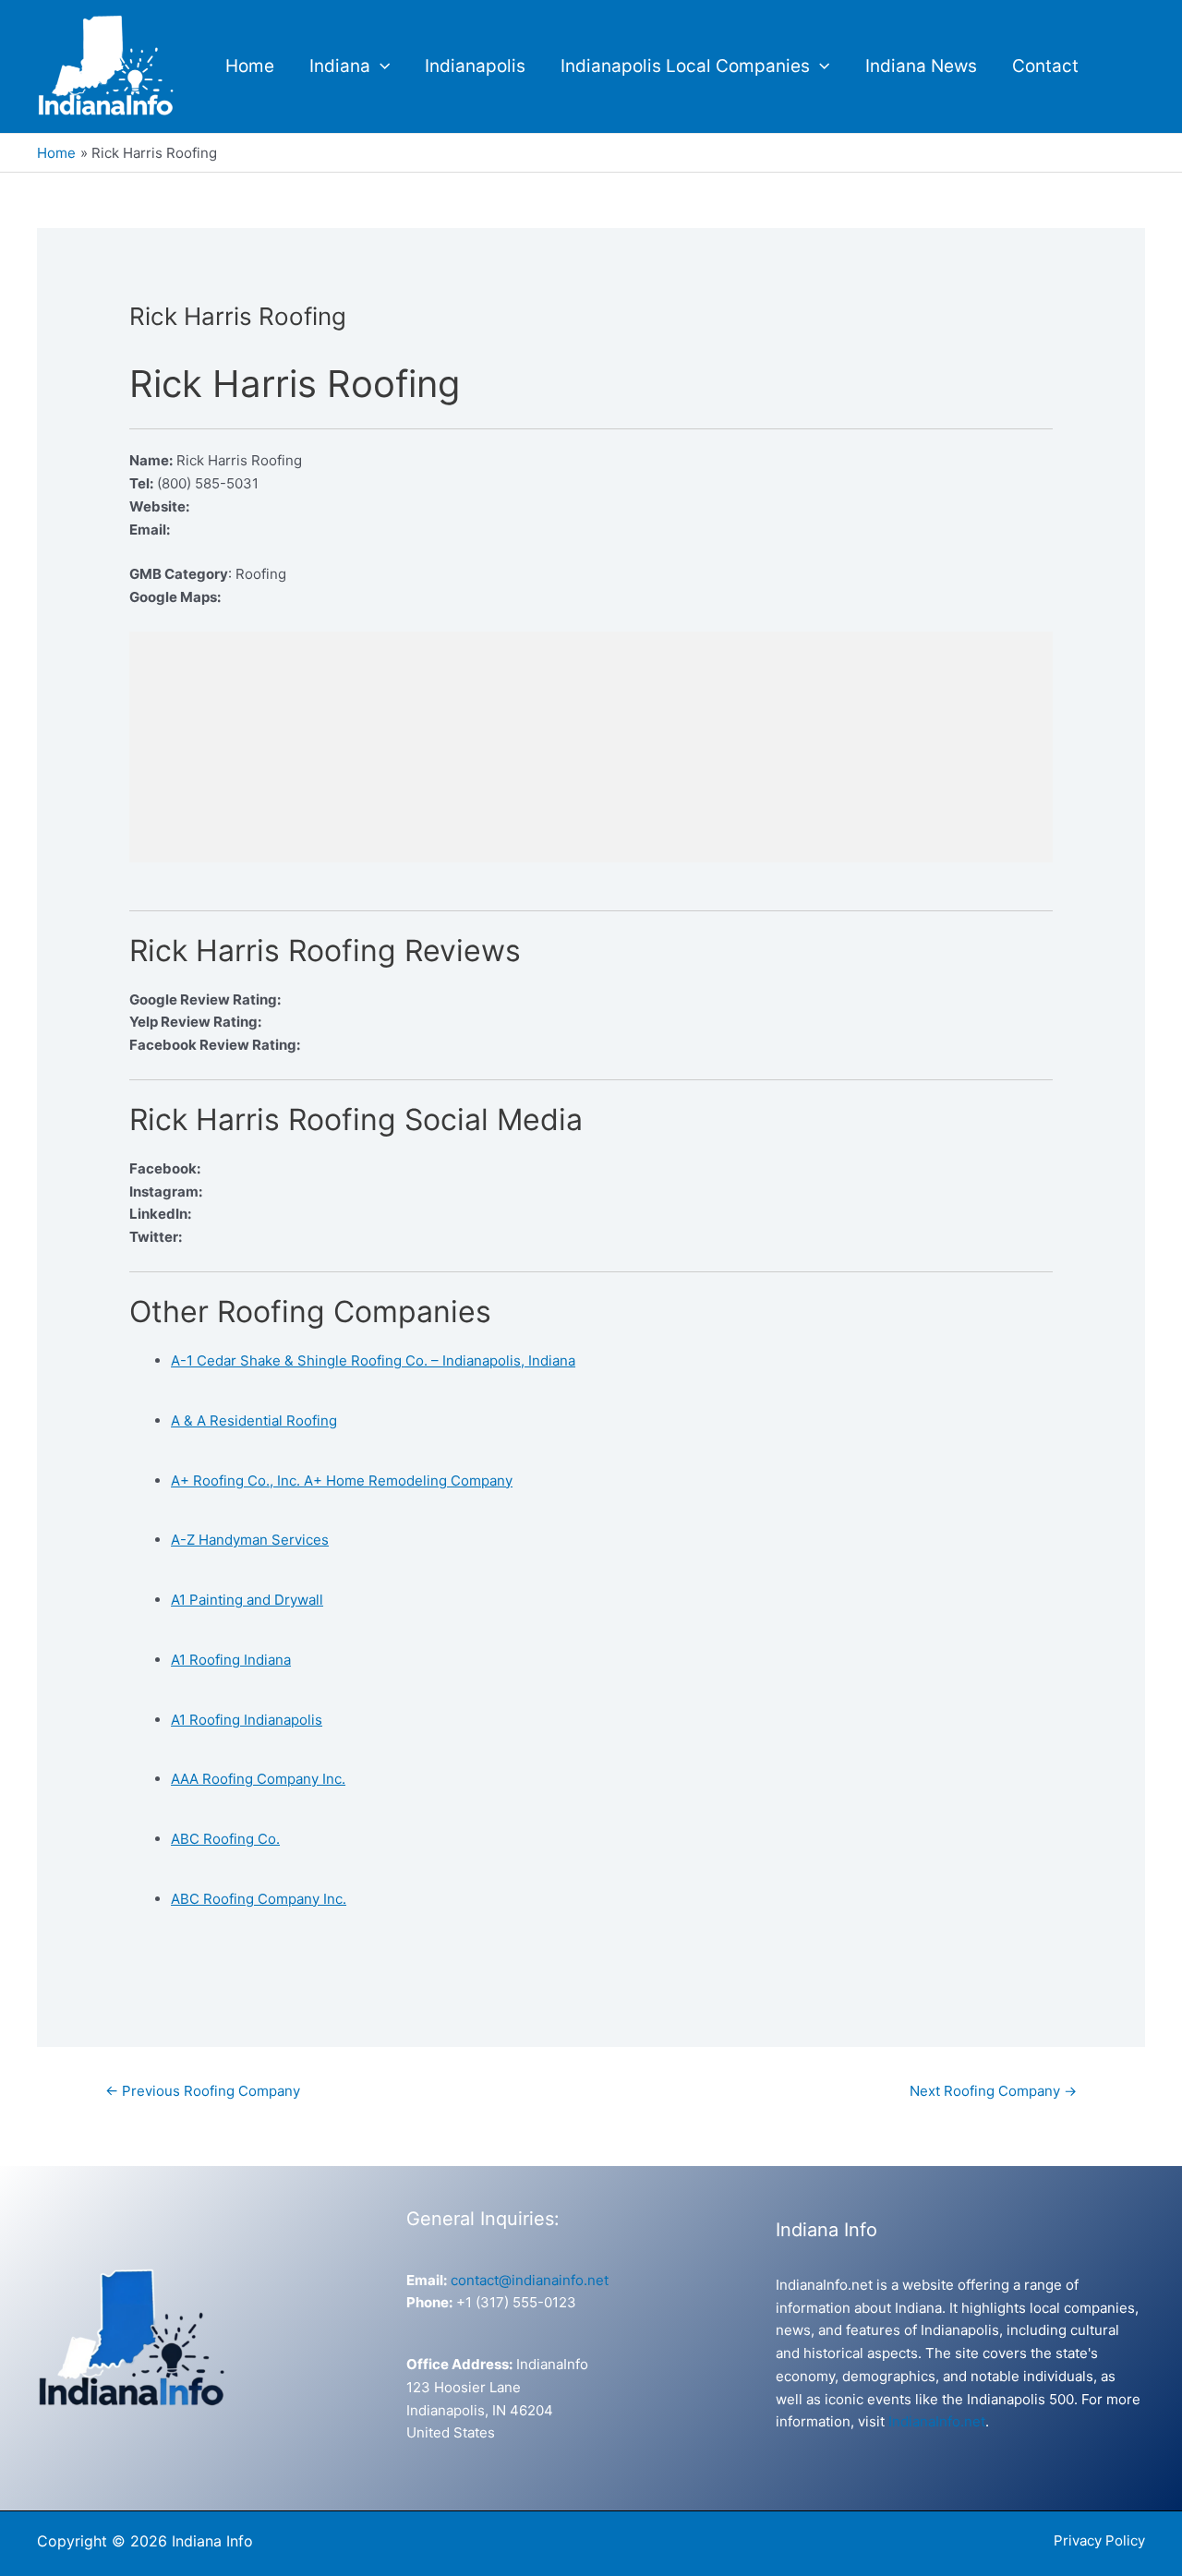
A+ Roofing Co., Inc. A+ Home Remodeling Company (342, 1481)
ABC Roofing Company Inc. (259, 1899)
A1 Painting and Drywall (247, 1600)
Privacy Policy (1099, 2540)
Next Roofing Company (993, 2091)
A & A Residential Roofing (254, 1420)
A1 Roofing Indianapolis (247, 1720)
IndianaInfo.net (937, 2421)
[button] (380, 66)
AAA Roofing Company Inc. (258, 1779)
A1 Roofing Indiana (231, 1660)
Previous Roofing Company (203, 2091)
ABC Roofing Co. (225, 1839)
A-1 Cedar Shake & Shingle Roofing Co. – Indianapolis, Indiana (373, 1360)
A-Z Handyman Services (250, 1540)
